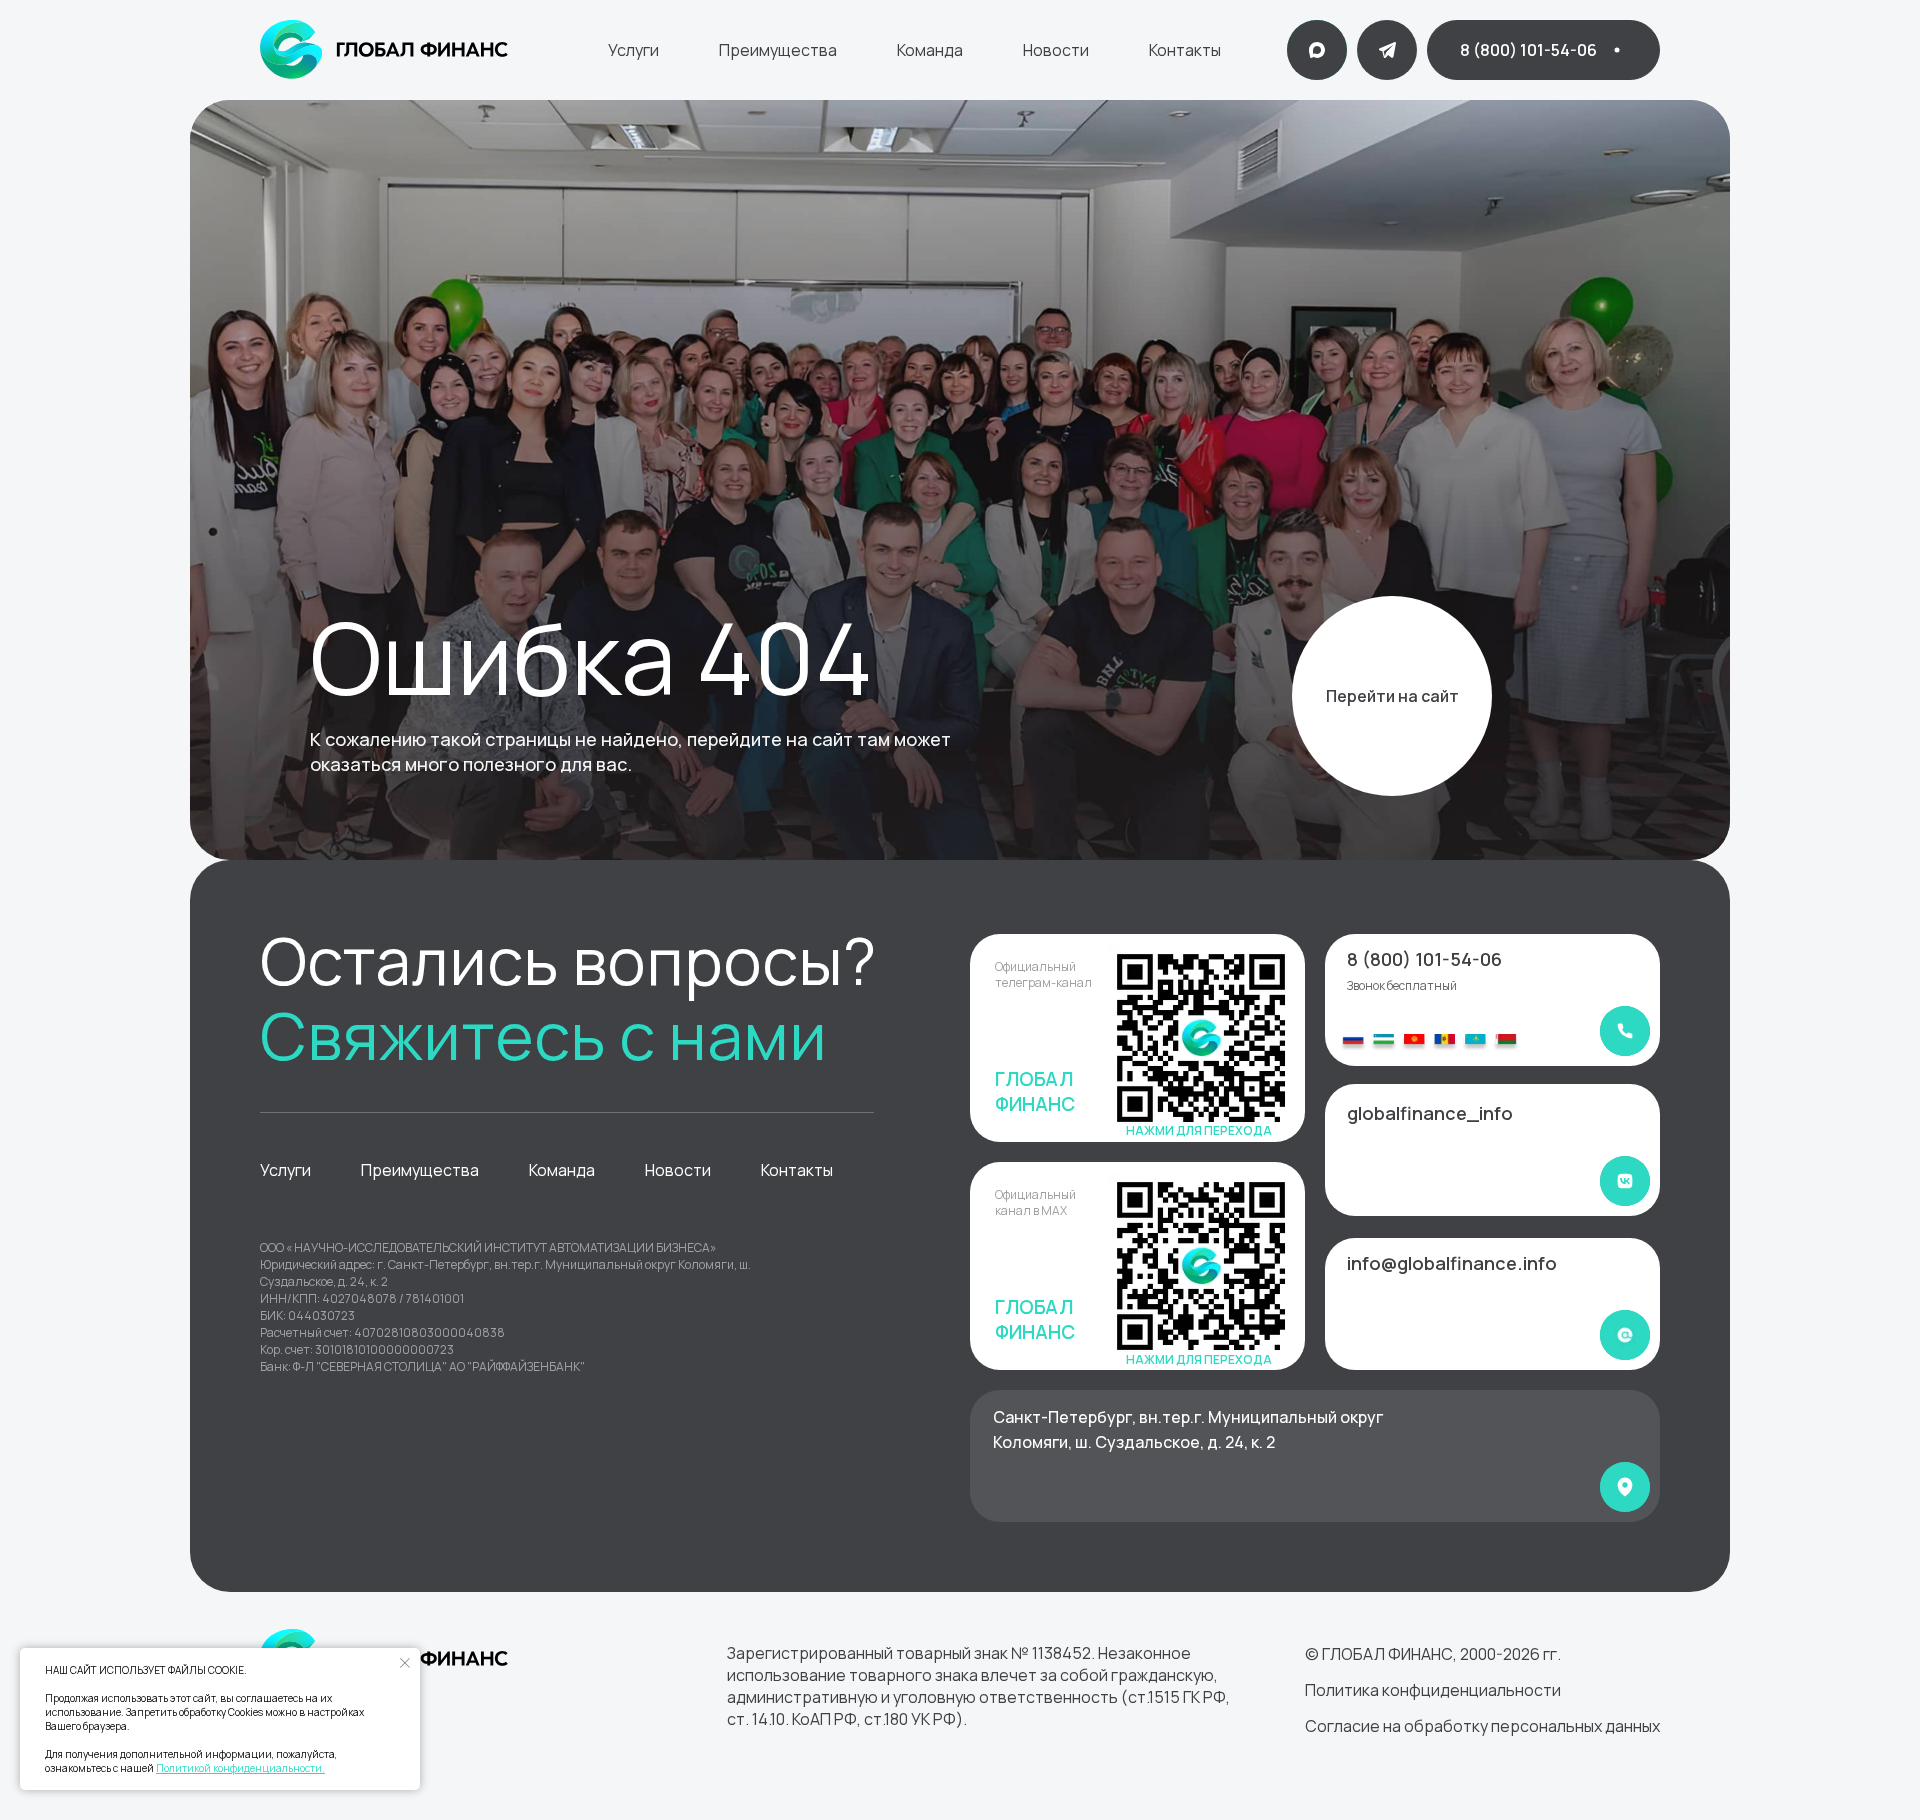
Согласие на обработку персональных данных (1482, 1726)
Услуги (633, 50)
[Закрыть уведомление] (405, 1663)
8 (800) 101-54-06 (1424, 959)
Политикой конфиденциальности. (240, 1768)
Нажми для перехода (1199, 1130)
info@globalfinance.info (1452, 1263)
